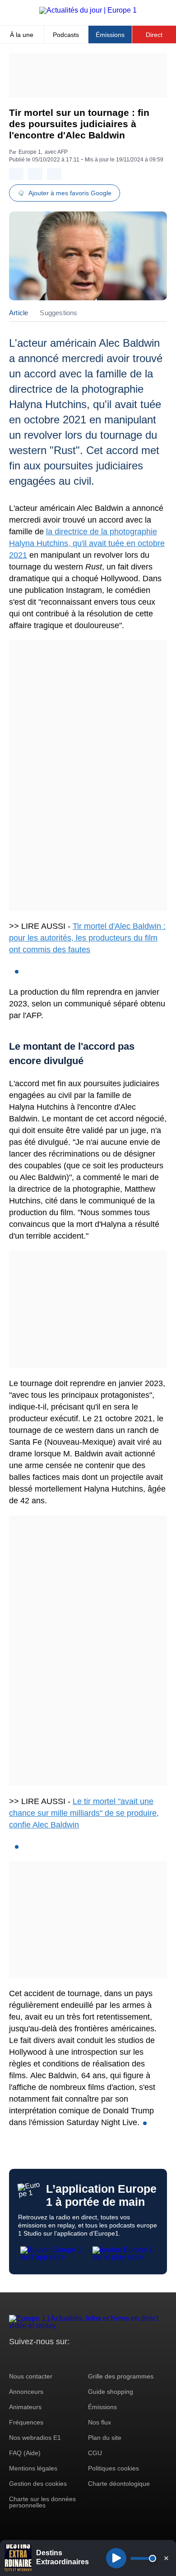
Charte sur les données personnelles (42, 2502)
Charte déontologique (119, 2484)
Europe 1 (30, 152)
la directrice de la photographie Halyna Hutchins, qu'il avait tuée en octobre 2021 (87, 543)
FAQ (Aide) (25, 2453)
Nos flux (100, 2422)
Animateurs (25, 2407)
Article (19, 313)
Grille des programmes (121, 2376)
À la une (22, 35)
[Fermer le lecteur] (166, 2558)
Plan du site (105, 2438)
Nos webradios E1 (35, 2438)
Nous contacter (31, 2376)
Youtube (61, 2358)
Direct (154, 35)
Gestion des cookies (38, 2484)
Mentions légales (33, 2468)
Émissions (110, 35)
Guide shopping (111, 2392)
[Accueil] (88, 10)
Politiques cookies (113, 2468)
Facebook (45, 2358)
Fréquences (26, 2422)
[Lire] (116, 2558)
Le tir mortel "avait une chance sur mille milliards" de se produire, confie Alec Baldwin (84, 1813)
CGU (95, 2453)
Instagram (30, 2358)
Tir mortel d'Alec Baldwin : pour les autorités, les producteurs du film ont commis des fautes (87, 938)
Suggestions (58, 313)
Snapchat (76, 2358)
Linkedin (91, 2358)
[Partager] (16, 174)
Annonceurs (26, 2392)
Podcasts (66, 35)
